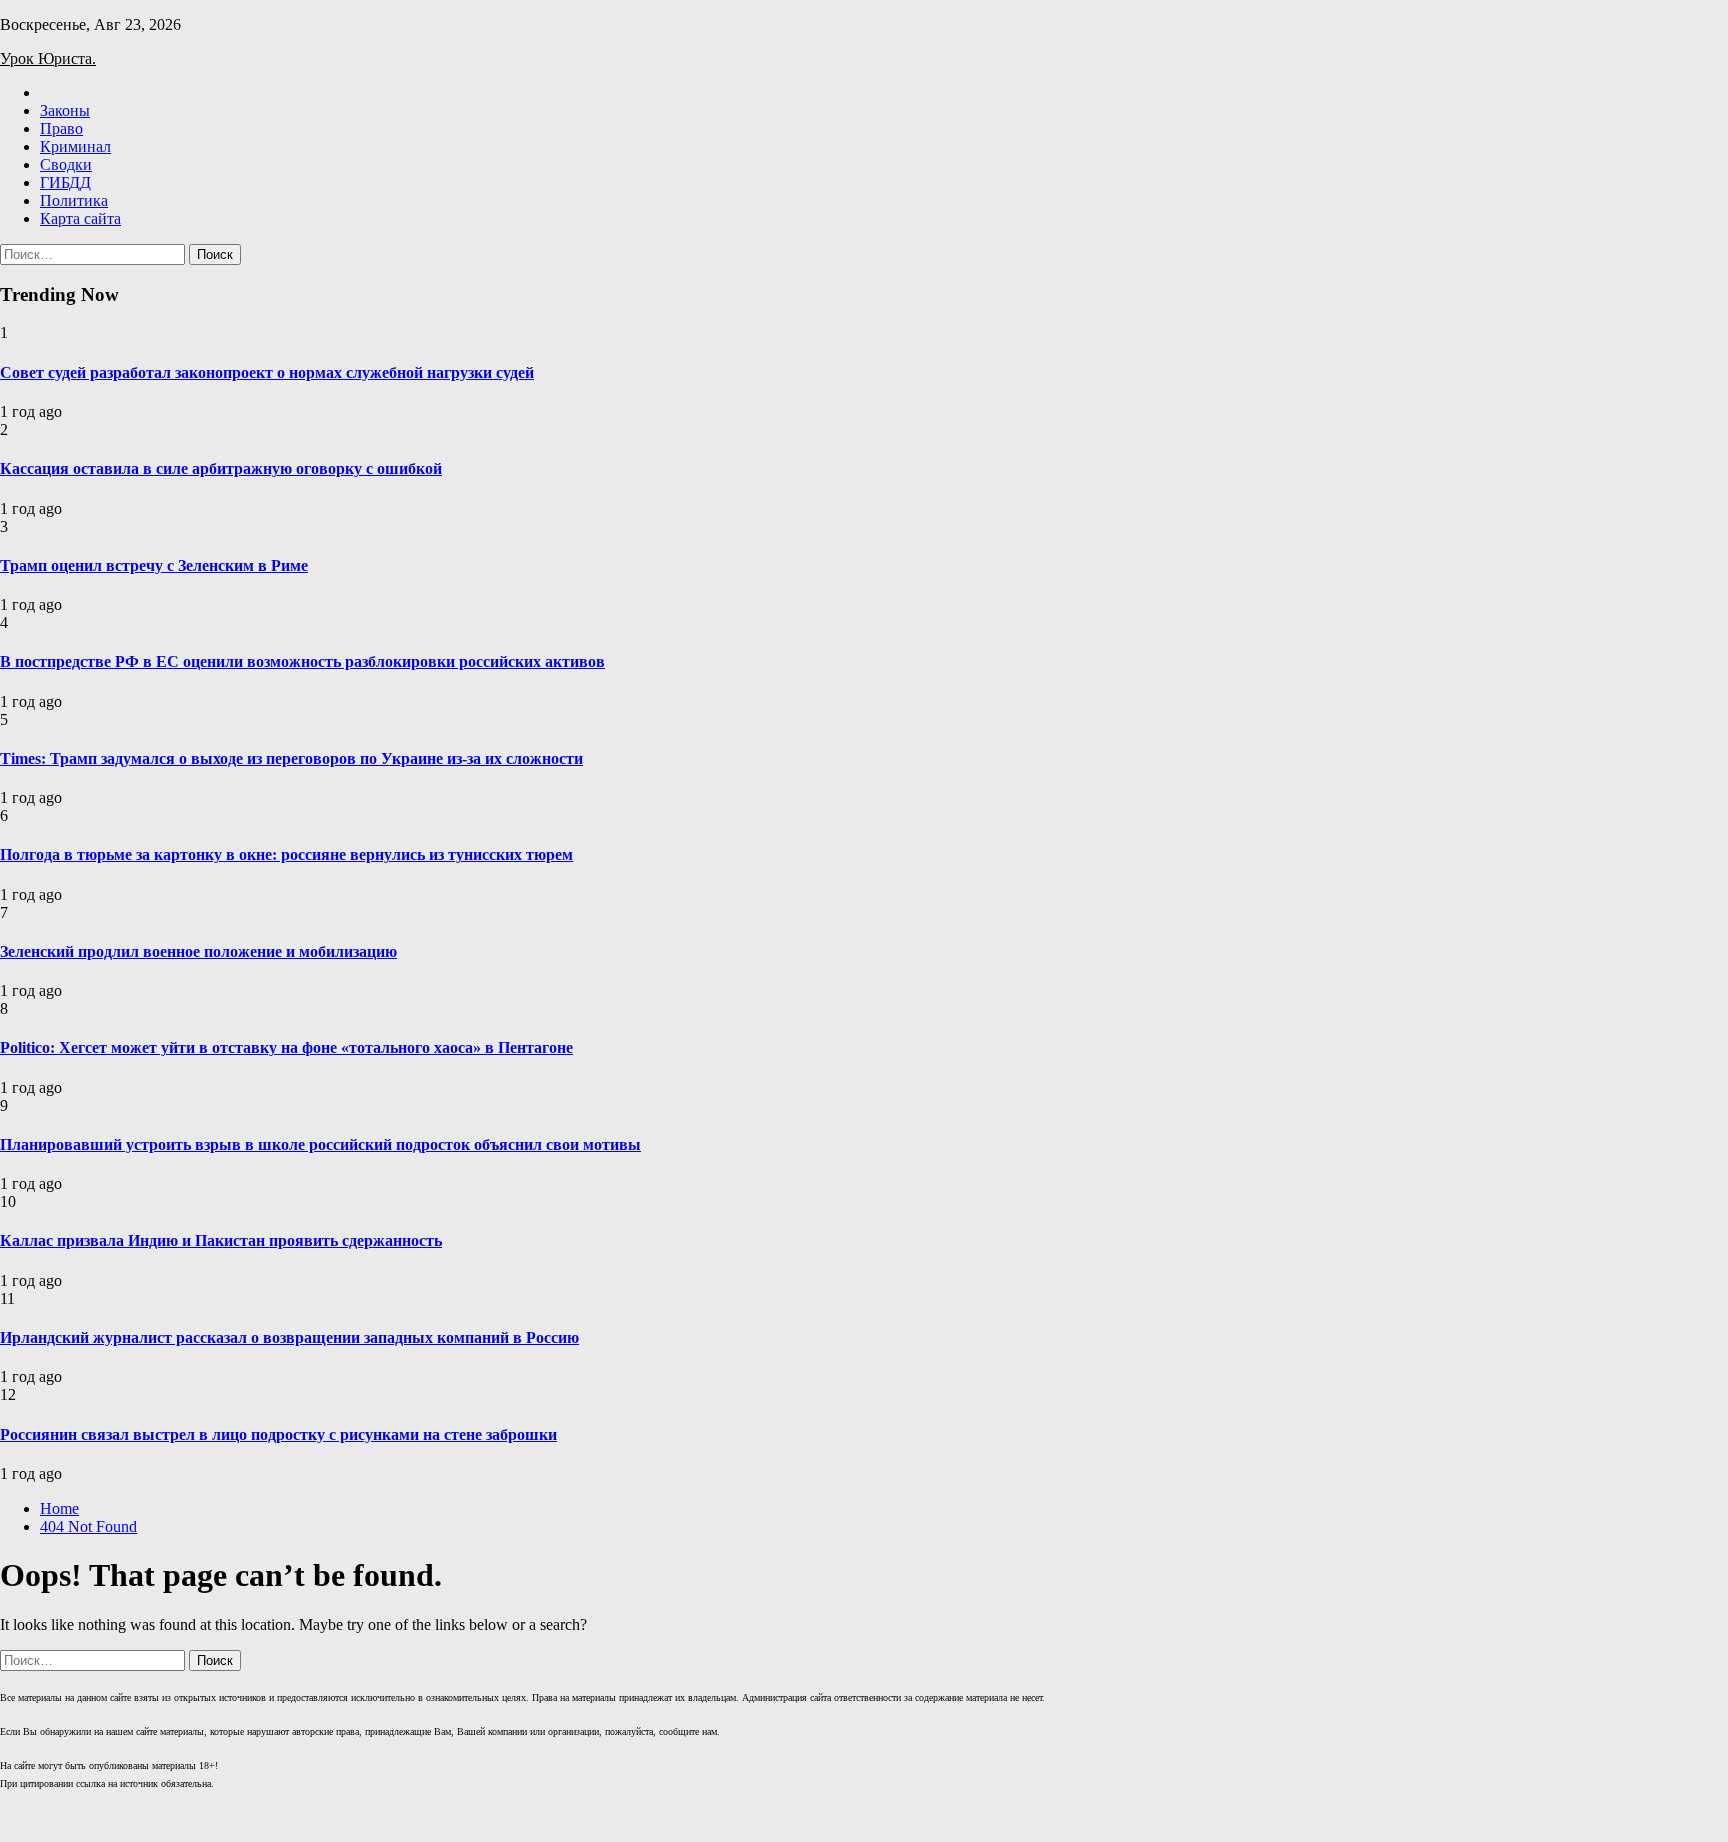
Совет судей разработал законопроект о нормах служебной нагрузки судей (267, 372)
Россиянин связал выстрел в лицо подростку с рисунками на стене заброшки (278, 1434)
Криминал (75, 146)
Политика (74, 200)
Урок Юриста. (48, 58)
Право (61, 128)
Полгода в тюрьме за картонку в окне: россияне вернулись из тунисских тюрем (286, 854)
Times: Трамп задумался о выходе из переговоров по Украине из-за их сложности (291, 758)
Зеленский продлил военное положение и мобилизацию (198, 951)
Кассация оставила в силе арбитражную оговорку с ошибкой (221, 468)
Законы (65, 110)
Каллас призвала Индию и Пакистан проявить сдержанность (221, 1240)
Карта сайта (80, 218)
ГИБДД (65, 182)
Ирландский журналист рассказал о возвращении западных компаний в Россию (289, 1337)
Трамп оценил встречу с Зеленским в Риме (154, 565)
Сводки (66, 164)
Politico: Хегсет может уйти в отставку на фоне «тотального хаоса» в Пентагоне (286, 1047)
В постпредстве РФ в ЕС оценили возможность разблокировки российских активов (302, 661)
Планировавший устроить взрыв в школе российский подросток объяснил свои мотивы (320, 1144)
